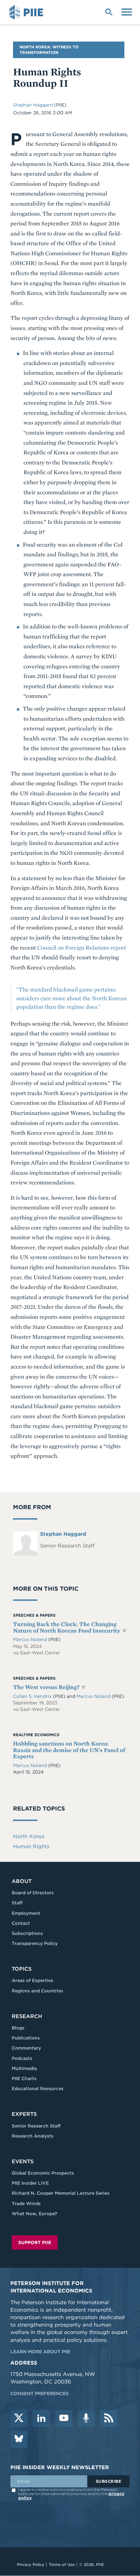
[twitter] (19, 2418)
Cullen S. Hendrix (33, 1696)
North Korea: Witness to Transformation (49, 50)
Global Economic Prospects (43, 2173)
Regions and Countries (37, 1991)
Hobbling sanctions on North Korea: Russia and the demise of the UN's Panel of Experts (69, 1750)
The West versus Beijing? (47, 1687)
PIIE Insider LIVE (30, 2183)
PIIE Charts (24, 2078)
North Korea (29, 1836)
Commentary (26, 2048)
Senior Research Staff (36, 2126)
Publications (26, 2038)
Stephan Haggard (33, 105)
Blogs (18, 2028)
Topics (22, 1969)
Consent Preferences (40, 2393)
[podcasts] (86, 2418)
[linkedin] (41, 2418)
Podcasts (22, 2058)
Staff (17, 1903)
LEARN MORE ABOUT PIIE (40, 2352)
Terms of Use (62, 2564)
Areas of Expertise (32, 1980)
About (22, 1881)
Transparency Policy (35, 1943)
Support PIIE (35, 2242)
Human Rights (31, 1846)
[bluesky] (19, 2439)
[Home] (27, 12)
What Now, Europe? (35, 2214)
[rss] (109, 2418)
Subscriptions (27, 1933)
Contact (21, 1923)
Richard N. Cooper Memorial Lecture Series (61, 2193)
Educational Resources (38, 2089)
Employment (26, 1913)
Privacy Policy (31, 2564)
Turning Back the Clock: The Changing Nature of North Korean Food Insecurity (67, 1627)
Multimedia (24, 2068)
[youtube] (64, 2418)
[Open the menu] (127, 11)
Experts (24, 2114)
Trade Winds (26, 2203)
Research (27, 2016)
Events (23, 2161)
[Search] (109, 11)
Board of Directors (33, 1893)
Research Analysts (33, 2136)
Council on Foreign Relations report (82, 947)
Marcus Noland (31, 1639)
